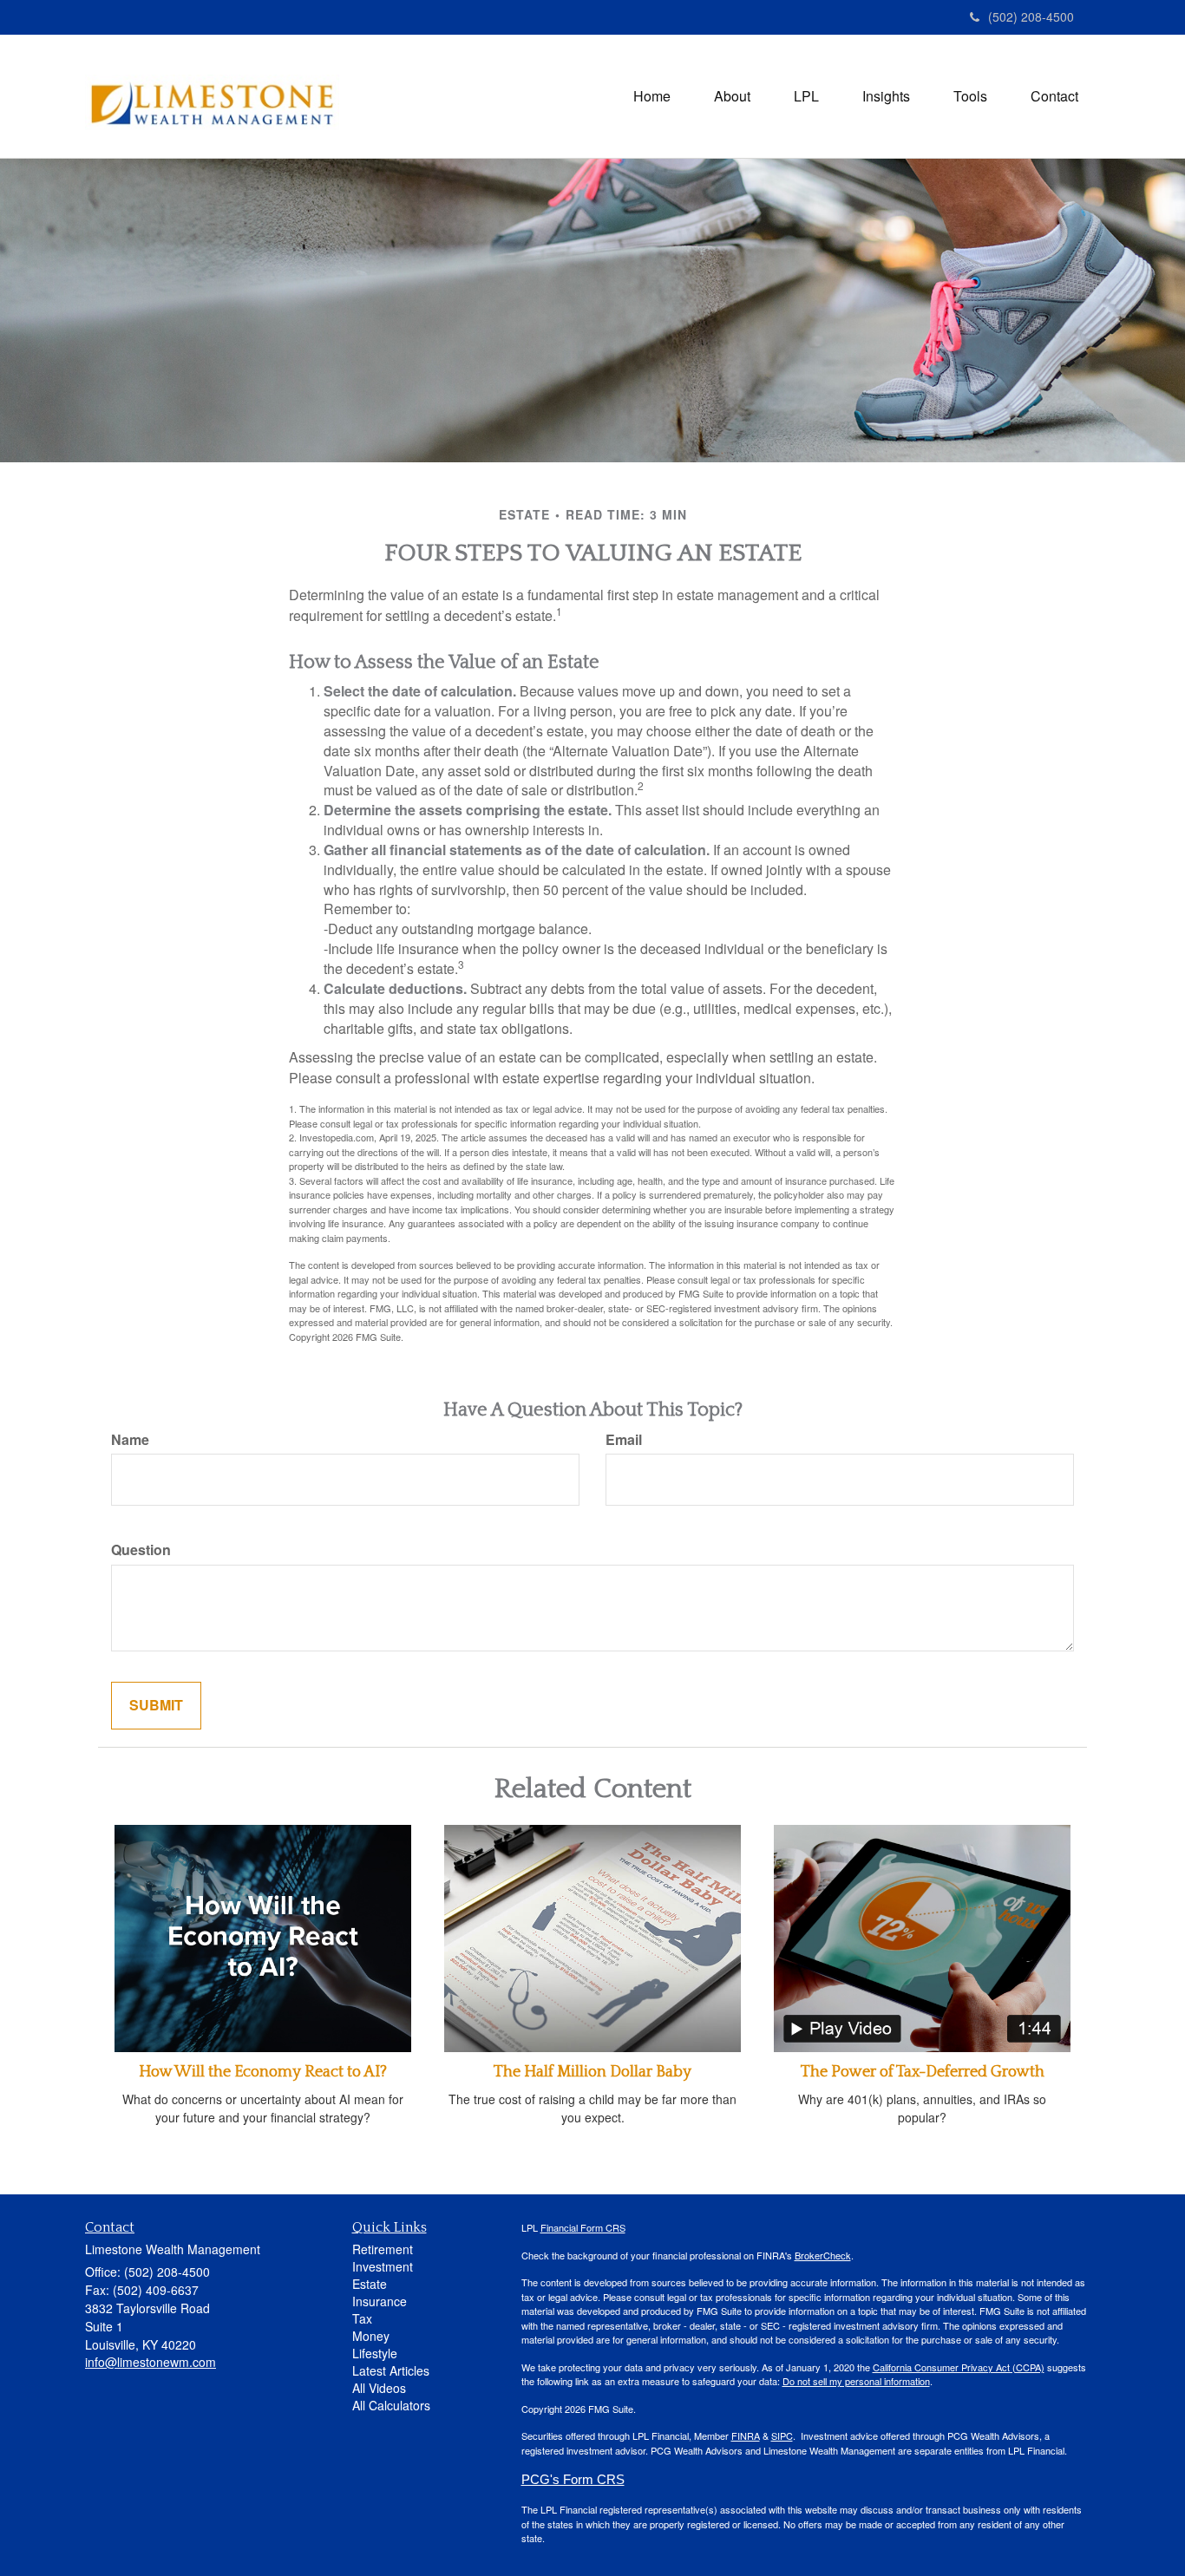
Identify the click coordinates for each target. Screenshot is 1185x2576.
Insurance (380, 2301)
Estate (370, 2284)
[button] (732, 96)
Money (371, 2336)
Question (141, 1550)
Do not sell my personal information (856, 2381)
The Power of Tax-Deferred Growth (923, 2072)
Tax (362, 2318)
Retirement (383, 2249)
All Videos (379, 2388)
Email (624, 1440)
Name (130, 1440)
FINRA (746, 2435)
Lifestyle (375, 2353)
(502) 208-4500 (1031, 16)
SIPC (782, 2435)
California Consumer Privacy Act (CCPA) (959, 2367)
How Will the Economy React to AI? (263, 2072)
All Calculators (391, 2405)
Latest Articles (391, 2370)
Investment (383, 2266)
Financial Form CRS (583, 2227)
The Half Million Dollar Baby (592, 2072)
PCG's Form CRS (573, 2480)
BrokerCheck (823, 2255)
